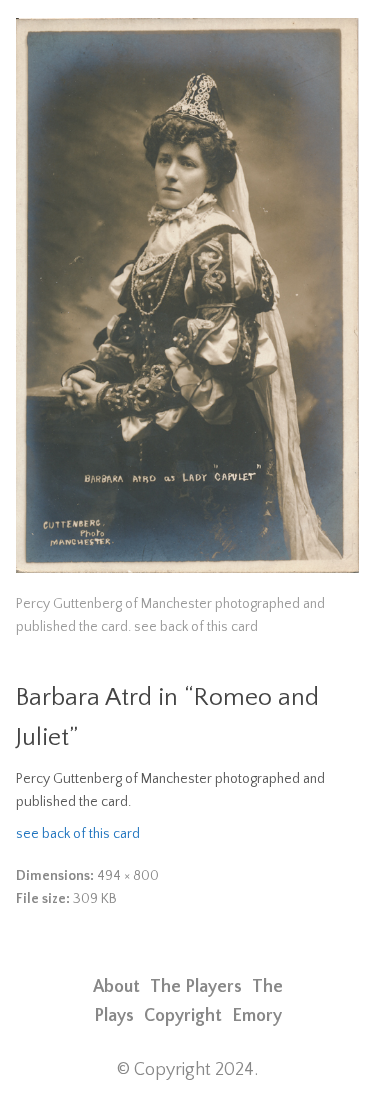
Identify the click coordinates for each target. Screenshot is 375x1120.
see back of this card (78, 834)
